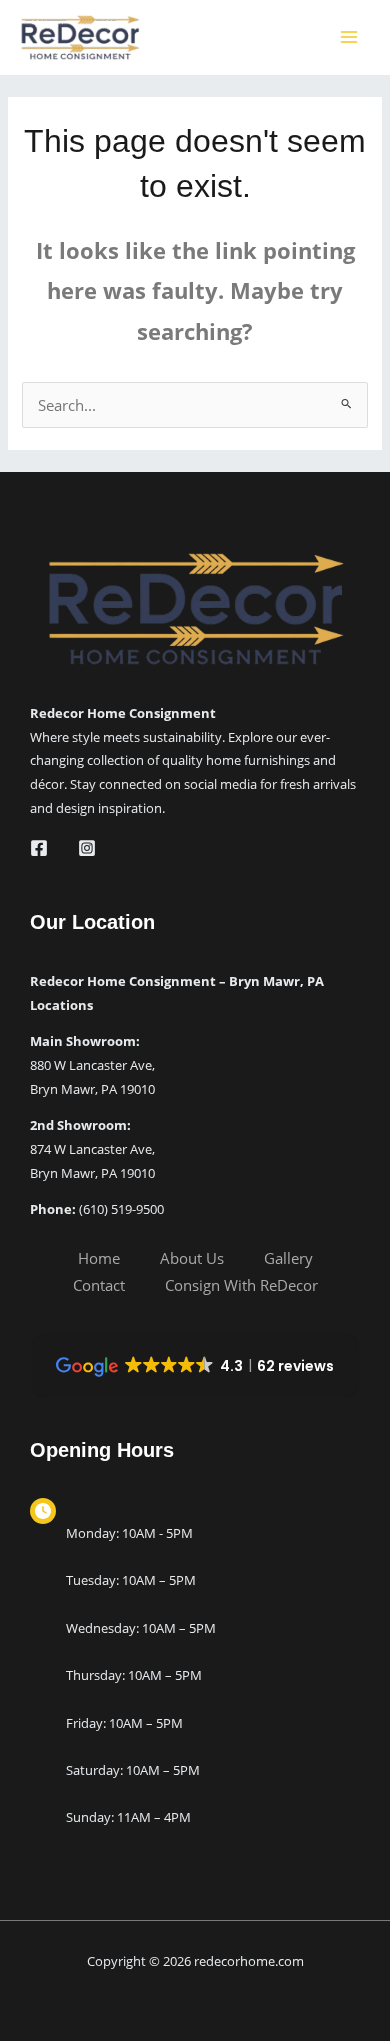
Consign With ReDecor (241, 1285)
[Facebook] (39, 848)
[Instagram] (87, 848)
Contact (99, 1285)
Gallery (288, 1258)
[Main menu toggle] (349, 37)
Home (99, 1258)
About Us (192, 1258)
